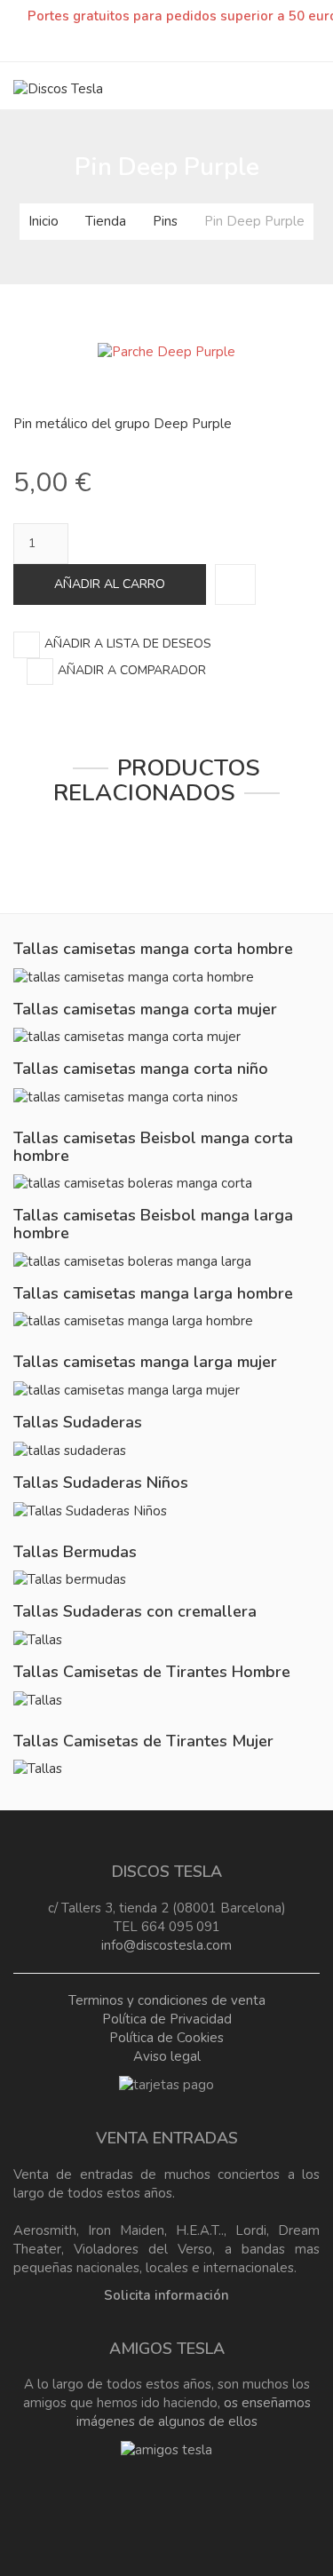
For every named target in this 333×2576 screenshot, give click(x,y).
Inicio (44, 221)
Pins (165, 221)
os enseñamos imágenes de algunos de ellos (194, 2412)
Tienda (106, 221)
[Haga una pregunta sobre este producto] (235, 584)
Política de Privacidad (167, 2019)
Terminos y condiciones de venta (167, 2000)
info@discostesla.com (166, 1945)
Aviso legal (167, 2056)
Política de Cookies (166, 2038)
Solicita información (166, 2295)
